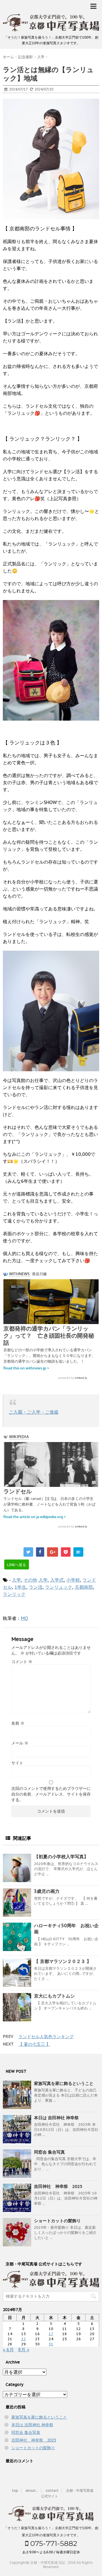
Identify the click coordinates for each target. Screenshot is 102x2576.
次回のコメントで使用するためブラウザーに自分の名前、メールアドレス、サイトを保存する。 (51, 1794)
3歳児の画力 (47, 1891)
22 (24, 2339)
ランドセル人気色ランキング (46, 2037)
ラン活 (36, 1587)
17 (51, 2334)
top (15, 2490)
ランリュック (59, 1587)
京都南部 (84, 1587)
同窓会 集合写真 (49, 2152)
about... (32, 2490)
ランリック (14, 1594)
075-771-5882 (53, 2543)
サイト (17, 1763)
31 (51, 2344)
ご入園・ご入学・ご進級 (34, 1412)
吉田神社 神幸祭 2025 (58, 2186)
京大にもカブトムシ (54, 1996)
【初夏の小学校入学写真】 (61, 1857)
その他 (30, 1580)
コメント (22, 1662)
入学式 (57, 1580)
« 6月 (8, 2350)
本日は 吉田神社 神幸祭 (56, 2118)
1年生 (20, 1587)
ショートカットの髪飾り (57, 2221)
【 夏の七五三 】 (34, 2044)
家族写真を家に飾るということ (64, 2083)
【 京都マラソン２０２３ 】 (63, 1961)
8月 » (24, 2350)
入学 (16, 1580)
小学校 (73, 1580)
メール (20, 1743)
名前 (18, 1723)
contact (52, 2490)
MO (25, 1618)
